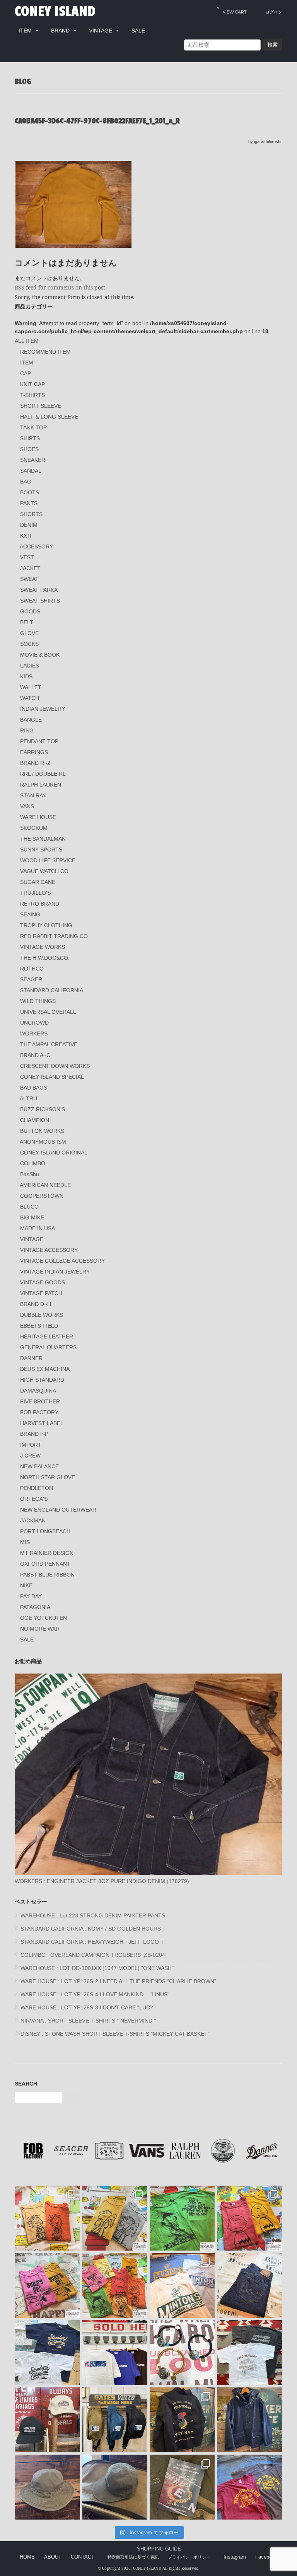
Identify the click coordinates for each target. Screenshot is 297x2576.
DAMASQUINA (38, 1391)
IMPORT (31, 1445)
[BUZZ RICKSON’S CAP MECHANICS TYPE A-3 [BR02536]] (115, 2487)
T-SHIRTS (32, 395)
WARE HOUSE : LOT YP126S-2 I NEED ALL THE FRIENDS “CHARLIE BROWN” (118, 1981)
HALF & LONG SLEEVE (49, 417)
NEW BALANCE (39, 1466)
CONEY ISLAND (55, 12)
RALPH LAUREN (41, 785)
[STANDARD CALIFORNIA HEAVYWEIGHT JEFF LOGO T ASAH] (115, 2353)
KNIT (26, 536)
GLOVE (29, 633)
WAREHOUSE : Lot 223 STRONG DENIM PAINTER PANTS (93, 1915)
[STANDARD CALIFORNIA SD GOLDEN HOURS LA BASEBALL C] (47, 2420)
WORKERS (34, 1033)
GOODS (30, 611)
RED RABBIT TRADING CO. (55, 936)
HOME (27, 2557)
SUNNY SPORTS (41, 850)
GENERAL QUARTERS (48, 1347)
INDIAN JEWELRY (43, 709)
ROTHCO (32, 969)
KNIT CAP (32, 384)
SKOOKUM (34, 828)
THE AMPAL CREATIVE (49, 1044)
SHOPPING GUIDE (159, 2549)
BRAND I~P (34, 1434)
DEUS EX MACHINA (45, 1369)
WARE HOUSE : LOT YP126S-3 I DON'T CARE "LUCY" (88, 2007)
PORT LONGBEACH (45, 1531)
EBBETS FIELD (39, 1326)
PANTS (29, 503)
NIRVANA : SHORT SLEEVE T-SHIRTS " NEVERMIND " (88, 2021)
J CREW (30, 1456)
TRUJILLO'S (35, 893)
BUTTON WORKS (42, 1131)
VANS (27, 806)
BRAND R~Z (35, 763)
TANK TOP (33, 427)
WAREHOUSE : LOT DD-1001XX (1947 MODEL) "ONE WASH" (97, 1968)
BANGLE (31, 720)
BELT (27, 622)
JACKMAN (33, 1520)
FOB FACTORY (39, 1412)
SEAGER (31, 979)
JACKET (30, 568)
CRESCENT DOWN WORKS (55, 1066)
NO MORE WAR (40, 1629)
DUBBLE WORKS (42, 1315)
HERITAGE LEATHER (47, 1337)
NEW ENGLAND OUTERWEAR (58, 1510)
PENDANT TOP (39, 741)
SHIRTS (30, 438)
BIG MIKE (32, 1217)
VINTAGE (32, 1239)
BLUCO (29, 1207)
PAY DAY (31, 1596)
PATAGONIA (35, 1607)
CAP (26, 373)
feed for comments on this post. (61, 287)
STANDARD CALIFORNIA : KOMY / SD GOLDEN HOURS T (93, 1929)
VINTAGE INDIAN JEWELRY (55, 1272)
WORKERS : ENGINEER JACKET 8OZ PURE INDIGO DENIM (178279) (102, 1881)
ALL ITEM (27, 341)
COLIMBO (33, 1163)
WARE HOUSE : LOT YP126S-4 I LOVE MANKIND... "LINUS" (95, 1994)
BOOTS (30, 492)
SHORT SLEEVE (41, 406)
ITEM (27, 363)
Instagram (235, 2557)
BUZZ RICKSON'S (43, 1109)
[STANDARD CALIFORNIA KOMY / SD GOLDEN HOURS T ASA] (249, 2353)
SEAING (30, 914)
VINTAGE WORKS (43, 947)
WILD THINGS (38, 1001)
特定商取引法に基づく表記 (133, 2557)
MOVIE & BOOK (40, 655)
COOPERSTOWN (42, 1196)
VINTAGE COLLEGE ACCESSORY (62, 1261)
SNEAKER (33, 460)
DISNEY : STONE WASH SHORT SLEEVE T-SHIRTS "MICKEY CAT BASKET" (115, 2034)
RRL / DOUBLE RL (43, 774)
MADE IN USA (38, 1228)
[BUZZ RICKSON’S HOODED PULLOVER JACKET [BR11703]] (249, 2420)
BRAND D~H (36, 1304)
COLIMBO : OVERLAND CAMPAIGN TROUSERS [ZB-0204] (94, 1955)
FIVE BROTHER (40, 1401)
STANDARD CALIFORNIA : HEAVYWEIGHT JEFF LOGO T (92, 1942)
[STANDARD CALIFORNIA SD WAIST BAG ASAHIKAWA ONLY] (115, 2420)
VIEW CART (232, 10)
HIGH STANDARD (42, 1380)
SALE (27, 1640)
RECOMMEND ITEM (45, 352)
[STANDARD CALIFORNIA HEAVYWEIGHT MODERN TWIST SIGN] (47, 2353)
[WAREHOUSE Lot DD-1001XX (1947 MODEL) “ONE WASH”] (249, 2285)
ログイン (274, 12)
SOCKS (29, 644)
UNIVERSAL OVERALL (48, 1012)
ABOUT (53, 2557)
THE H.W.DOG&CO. (45, 958)
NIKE (26, 1585)
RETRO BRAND (40, 904)
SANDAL (31, 471)
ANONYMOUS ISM (43, 1142)
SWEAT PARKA (39, 590)
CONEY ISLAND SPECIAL (52, 1077)
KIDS (26, 676)
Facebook (266, 2557)
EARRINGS (34, 752)
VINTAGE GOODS (43, 1282)
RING (27, 730)
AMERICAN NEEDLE (45, 1185)
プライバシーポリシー (189, 2557)
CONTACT (83, 2557)
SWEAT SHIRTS (40, 601)
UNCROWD (34, 1023)
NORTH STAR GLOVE (48, 1477)
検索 (273, 45)
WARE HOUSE (38, 817)
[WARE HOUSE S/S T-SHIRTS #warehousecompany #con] (47, 2218)
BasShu (30, 1174)
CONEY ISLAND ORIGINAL (54, 1153)
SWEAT (29, 579)
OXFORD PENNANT (45, 1564)
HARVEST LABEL (42, 1423)
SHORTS (31, 514)
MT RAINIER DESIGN (47, 1553)
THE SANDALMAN (43, 839)
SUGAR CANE (38, 882)
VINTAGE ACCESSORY (49, 1250)
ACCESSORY (36, 547)
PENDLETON (37, 1488)
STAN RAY (33, 795)
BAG (26, 482)
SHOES (29, 449)
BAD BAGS (34, 1088)
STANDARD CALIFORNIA (52, 990)
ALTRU (28, 1098)
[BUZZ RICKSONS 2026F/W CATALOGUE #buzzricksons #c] (182, 2487)
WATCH (30, 698)
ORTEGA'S (34, 1499)
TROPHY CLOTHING (46, 925)
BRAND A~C (35, 1055)
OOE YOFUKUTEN (44, 1618)
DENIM (29, 525)
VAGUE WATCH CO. (45, 871)
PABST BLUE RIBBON (47, 1575)
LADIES (30, 666)
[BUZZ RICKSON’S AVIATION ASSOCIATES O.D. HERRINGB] (47, 2487)
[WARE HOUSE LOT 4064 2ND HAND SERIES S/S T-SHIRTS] (182, 2285)
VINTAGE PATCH (41, 1293)
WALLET (31, 687)
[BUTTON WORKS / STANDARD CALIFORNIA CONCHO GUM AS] (182, 2353)
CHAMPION (35, 1120)
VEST (27, 557)
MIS (25, 1542)
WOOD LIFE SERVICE (48, 860)
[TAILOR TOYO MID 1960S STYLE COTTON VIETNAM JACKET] (182, 2420)
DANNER (31, 1358)
